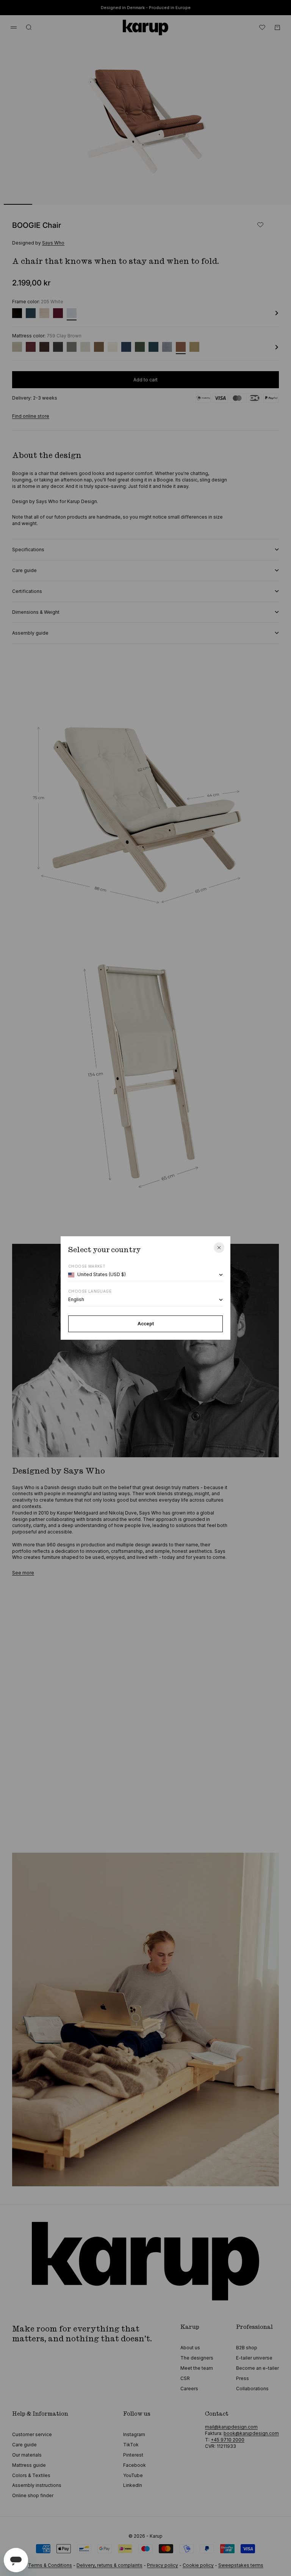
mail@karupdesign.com (231, 2427)
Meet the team (197, 2368)
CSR (185, 2378)
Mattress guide (29, 2465)
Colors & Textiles (31, 2475)
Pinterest (133, 2455)
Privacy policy (163, 2565)
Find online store (31, 416)
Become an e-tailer (257, 2368)
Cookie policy (198, 2565)
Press (242, 2378)
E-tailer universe (254, 2358)
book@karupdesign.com (251, 2433)
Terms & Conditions (50, 2565)
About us (190, 2348)
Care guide (24, 2445)
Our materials (27, 2455)
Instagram (134, 2434)
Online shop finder (33, 2495)
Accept (146, 1324)
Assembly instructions (37, 2485)
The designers (197, 2358)
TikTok (131, 2445)
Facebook (135, 2465)
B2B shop (247, 2348)
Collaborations (252, 2389)
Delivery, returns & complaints (110, 2565)
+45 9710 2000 (228, 2440)
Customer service (32, 2434)
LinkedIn (133, 2485)
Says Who (53, 243)
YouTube (133, 2475)
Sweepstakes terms (241, 2565)
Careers (189, 2389)
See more (23, 1573)
